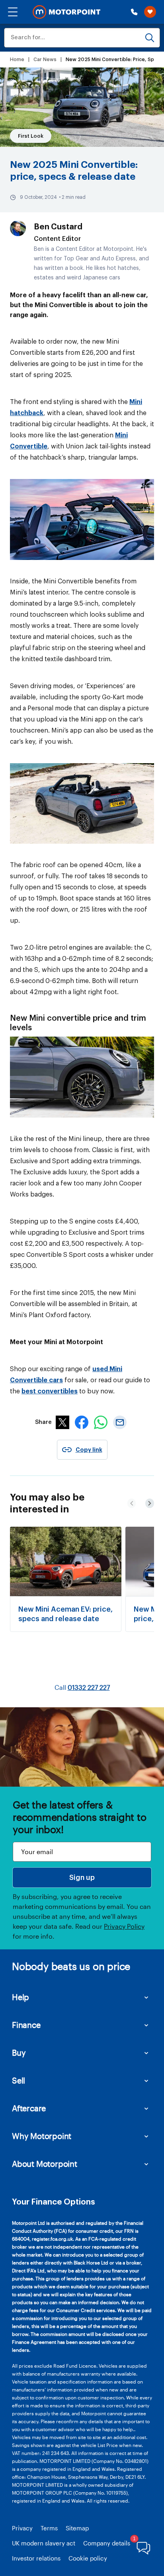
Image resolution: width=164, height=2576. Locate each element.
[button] (13, 12)
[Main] (66, 12)
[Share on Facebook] (82, 1427)
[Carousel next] (132, 1503)
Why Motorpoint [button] (42, 2136)
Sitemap (77, 2528)
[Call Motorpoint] (134, 12)
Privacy (22, 2528)
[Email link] (120, 1427)
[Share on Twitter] (62, 1427)
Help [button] (20, 1997)
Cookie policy (88, 2558)
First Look (31, 136)
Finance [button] (26, 2025)
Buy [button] (19, 2053)
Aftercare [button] (29, 2108)
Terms (49, 2528)
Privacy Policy (124, 1926)
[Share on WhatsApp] (101, 1427)
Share (43, 1422)
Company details (107, 2543)
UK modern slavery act (44, 2543)
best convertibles (50, 1391)
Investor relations (36, 2558)
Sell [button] (19, 2080)
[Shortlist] (150, 12)
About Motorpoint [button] (45, 2164)
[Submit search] (150, 38)
